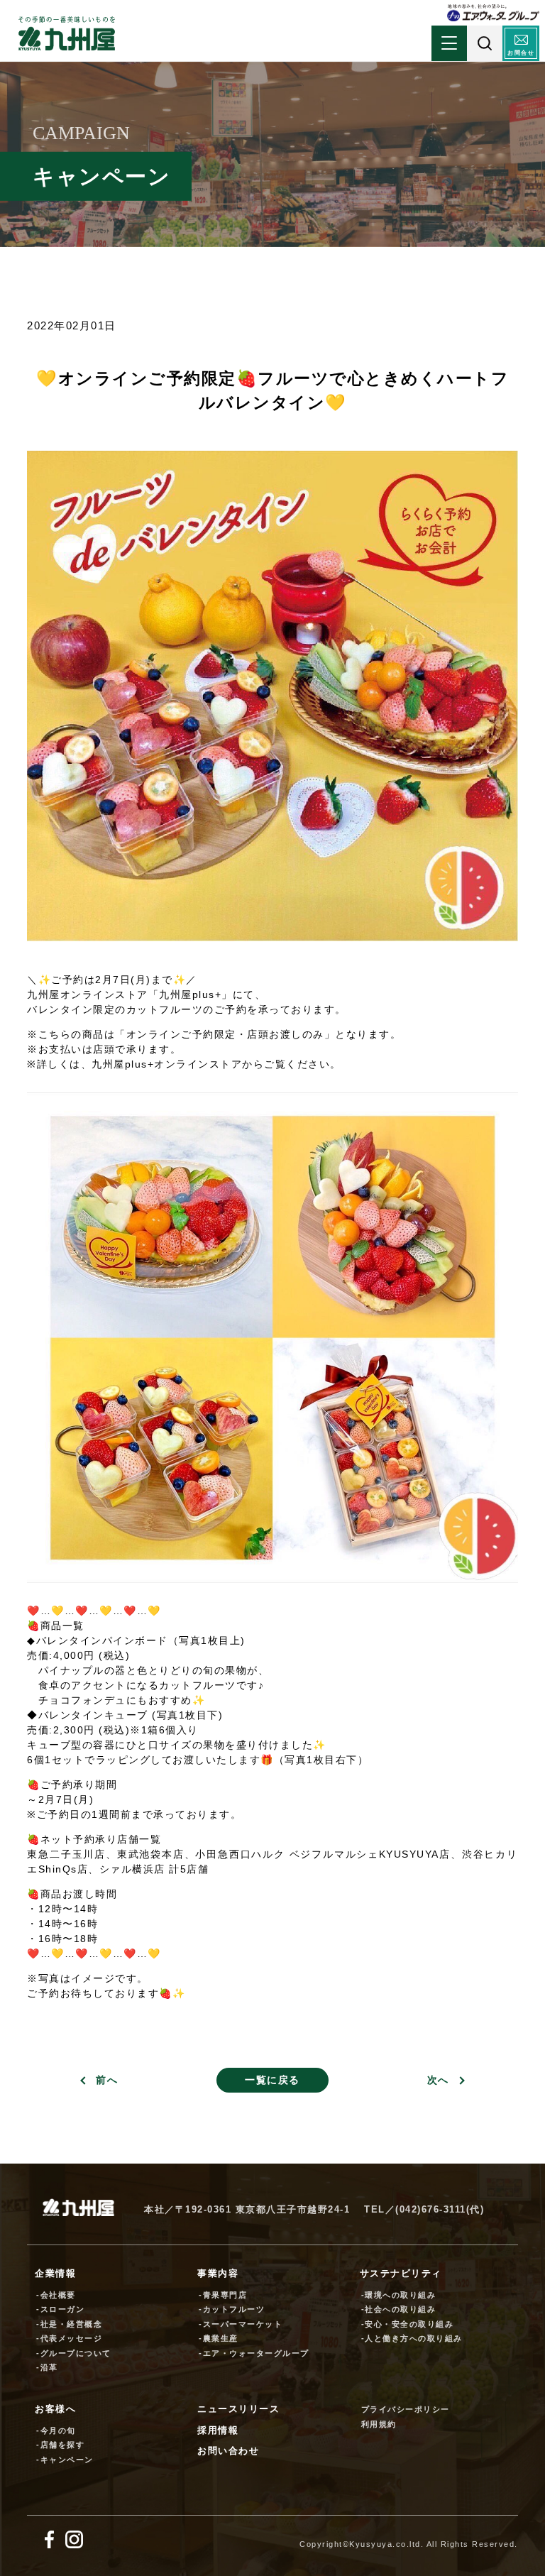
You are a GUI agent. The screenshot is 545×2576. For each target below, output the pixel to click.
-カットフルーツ (232, 2309)
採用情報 (218, 2430)
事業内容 (218, 2273)
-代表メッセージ (69, 2338)
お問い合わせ (228, 2451)
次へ (438, 2080)
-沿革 (47, 2367)
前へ (107, 2080)
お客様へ (55, 2409)
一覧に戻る (272, 2080)
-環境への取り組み (399, 2295)
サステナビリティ (401, 2273)
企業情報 (55, 2273)
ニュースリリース (238, 2409)
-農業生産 (219, 2338)
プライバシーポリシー (406, 2409)
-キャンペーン (65, 2460)
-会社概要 (56, 2295)
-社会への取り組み (399, 2309)
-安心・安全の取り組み (408, 2324)
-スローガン (60, 2309)
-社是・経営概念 (69, 2324)
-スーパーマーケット (241, 2324)
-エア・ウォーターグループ (254, 2353)
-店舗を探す (60, 2445)
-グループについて (74, 2353)
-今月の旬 (56, 2430)
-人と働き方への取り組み (412, 2338)
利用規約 (379, 2424)
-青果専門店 (223, 2295)
